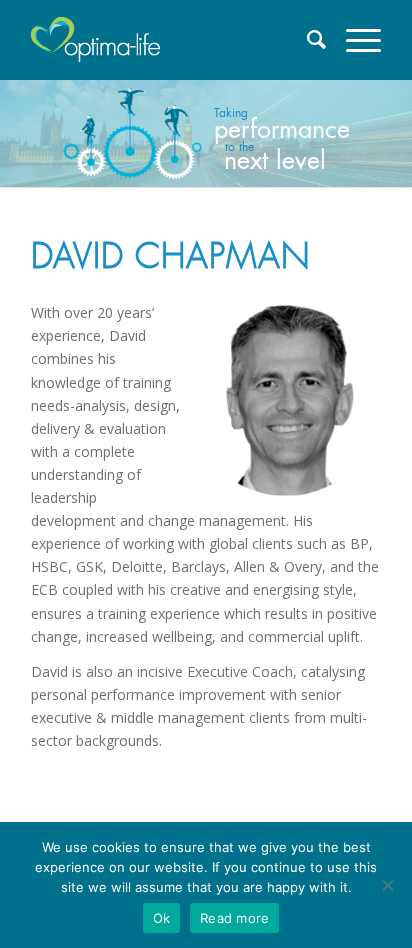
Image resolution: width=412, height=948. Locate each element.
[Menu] (353, 40)
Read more (234, 918)
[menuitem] (307, 40)
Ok (162, 918)
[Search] (307, 40)
